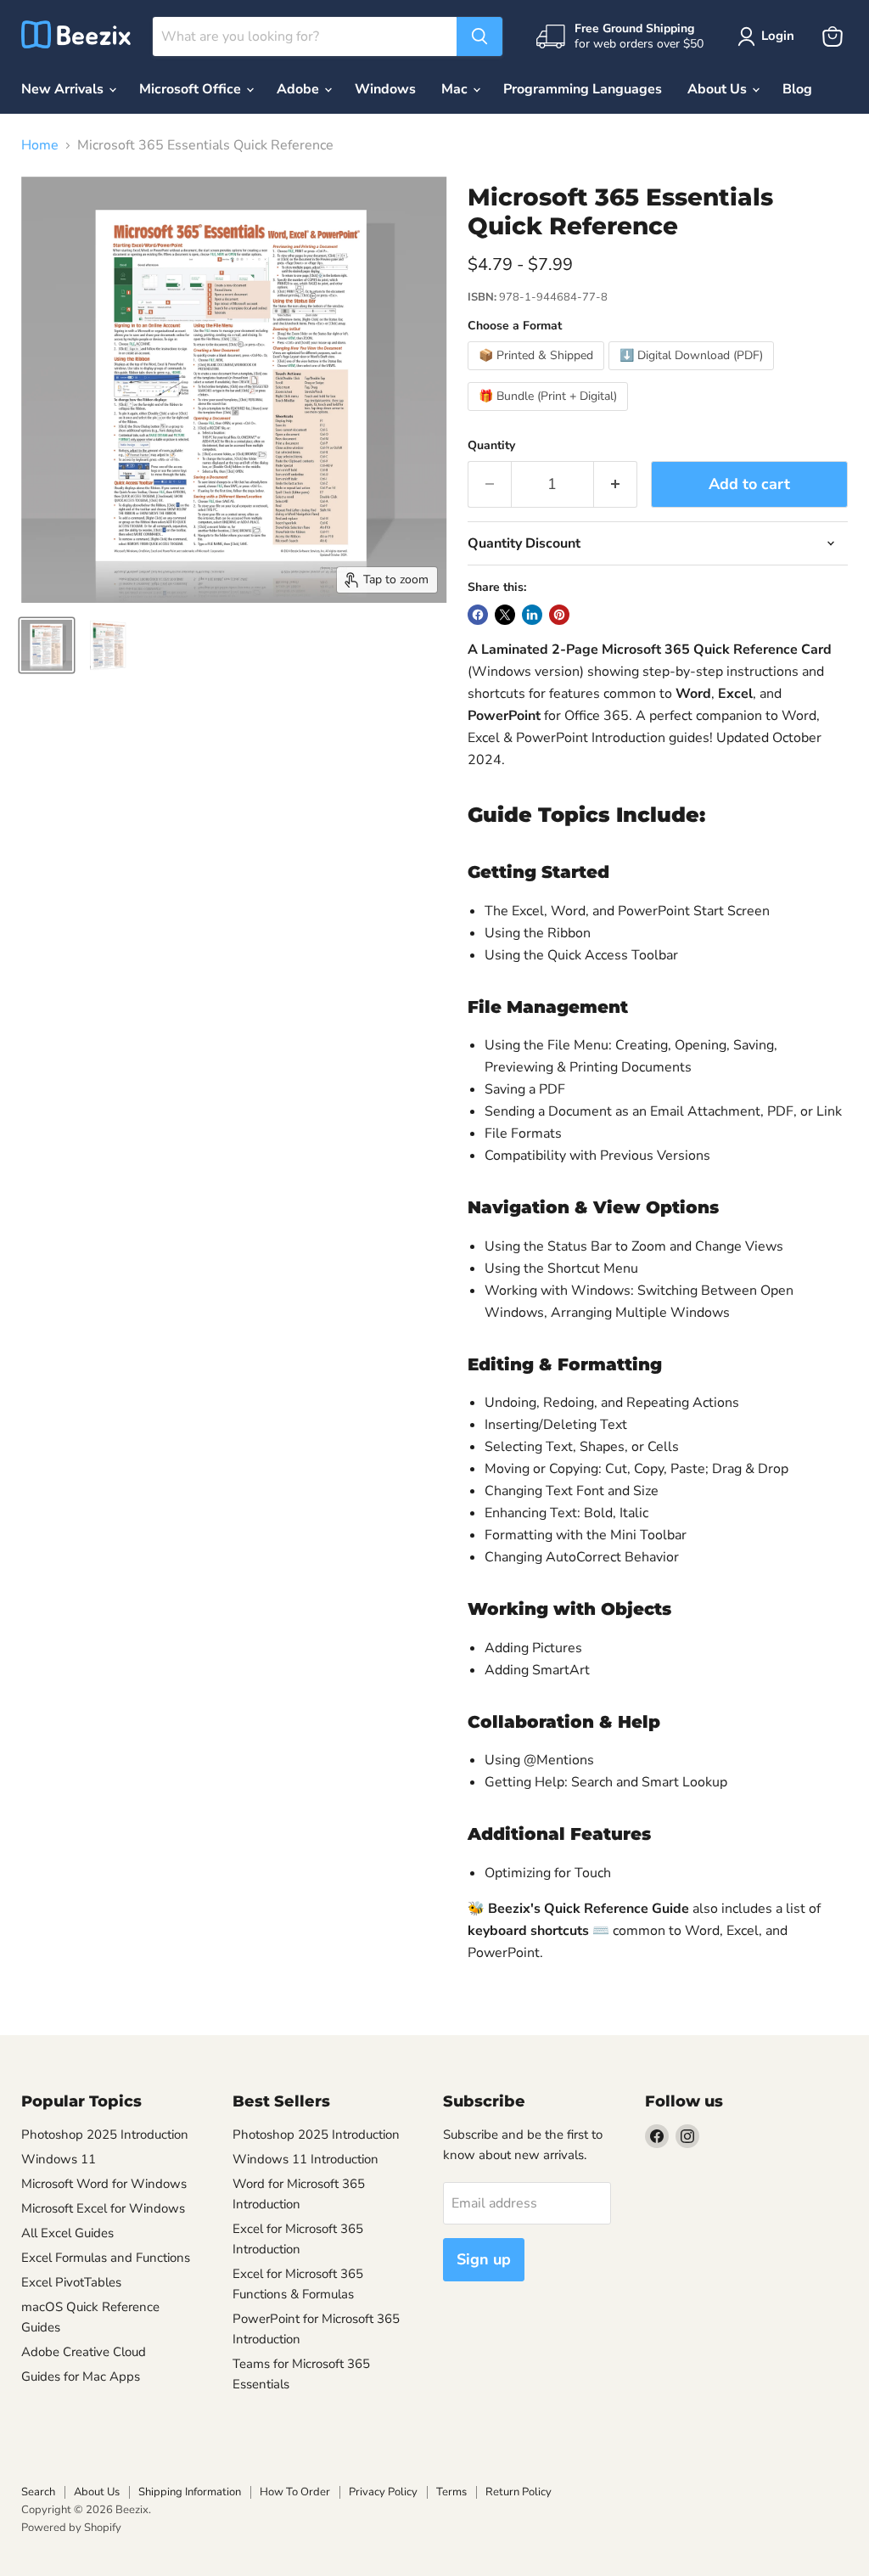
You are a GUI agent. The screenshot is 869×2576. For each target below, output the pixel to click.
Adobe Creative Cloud (84, 2352)
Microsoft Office (192, 89)
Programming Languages (583, 89)
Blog (797, 89)
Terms (451, 2492)
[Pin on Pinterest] (559, 615)
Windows (385, 89)
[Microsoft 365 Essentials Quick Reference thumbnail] (47, 645)
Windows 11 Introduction (306, 2159)
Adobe (300, 89)
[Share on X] (505, 615)
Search (38, 2492)
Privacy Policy (383, 2492)
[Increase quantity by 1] (616, 484)
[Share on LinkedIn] (532, 615)
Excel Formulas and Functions (106, 2258)
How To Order (295, 2492)
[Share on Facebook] (478, 615)
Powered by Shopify (71, 2528)
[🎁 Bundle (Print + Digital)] (550, 415)
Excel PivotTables (71, 2282)
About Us (719, 89)
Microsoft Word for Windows (104, 2184)
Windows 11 (59, 2159)
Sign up (484, 2259)
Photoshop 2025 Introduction (105, 2134)
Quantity (491, 446)
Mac (456, 89)
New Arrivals (64, 89)
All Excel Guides (67, 2233)
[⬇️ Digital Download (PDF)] (693, 374)
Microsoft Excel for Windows (103, 2208)
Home (40, 145)
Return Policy (519, 2492)
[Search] (479, 37)
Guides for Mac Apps (81, 2376)
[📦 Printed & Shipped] (538, 374)
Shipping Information (190, 2492)
